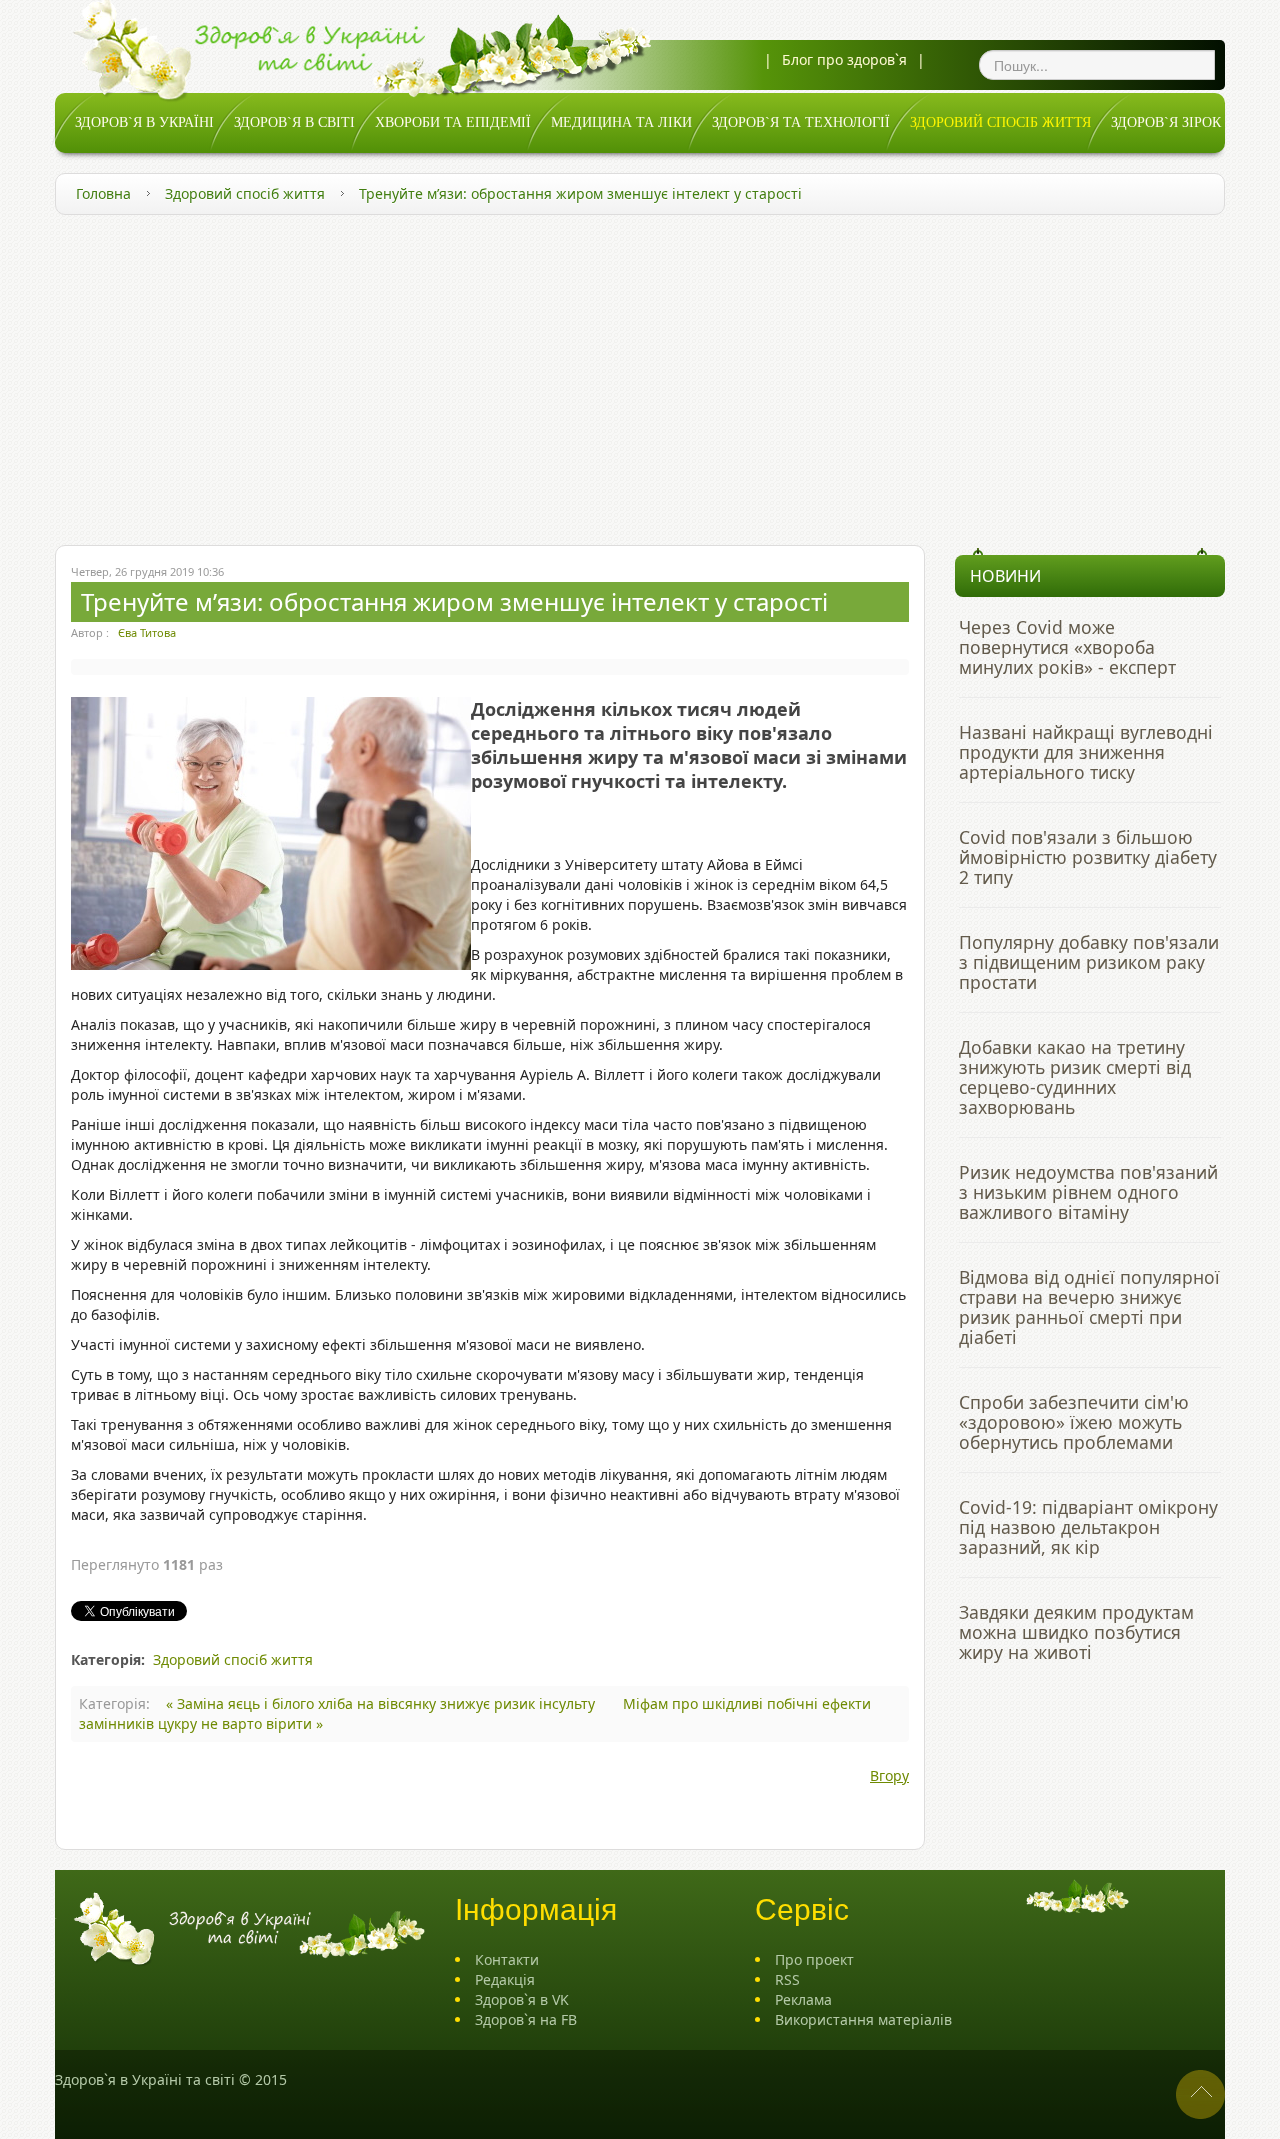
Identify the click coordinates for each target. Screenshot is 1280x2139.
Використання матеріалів (863, 2019)
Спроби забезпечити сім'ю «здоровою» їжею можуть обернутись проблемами (1074, 1422)
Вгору (889, 1775)
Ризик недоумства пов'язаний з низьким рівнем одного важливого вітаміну (1088, 1192)
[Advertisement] (640, 375)
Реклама (803, 1999)
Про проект (814, 1959)
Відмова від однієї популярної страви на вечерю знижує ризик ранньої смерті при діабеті (1089, 1307)
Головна (103, 193)
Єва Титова (147, 632)
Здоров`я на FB (526, 2019)
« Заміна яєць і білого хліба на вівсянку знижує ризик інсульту (382, 1703)
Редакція (505, 1979)
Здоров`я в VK (522, 1999)
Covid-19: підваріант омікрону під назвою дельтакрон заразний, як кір (1088, 1527)
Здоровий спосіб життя (245, 193)
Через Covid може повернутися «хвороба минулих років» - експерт (1067, 647)
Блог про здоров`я (844, 59)
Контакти (507, 1959)
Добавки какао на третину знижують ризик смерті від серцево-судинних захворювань (1075, 1077)
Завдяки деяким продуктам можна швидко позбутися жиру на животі (1076, 1632)
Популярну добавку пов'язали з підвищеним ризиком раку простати (1089, 962)
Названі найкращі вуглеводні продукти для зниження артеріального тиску (1086, 752)
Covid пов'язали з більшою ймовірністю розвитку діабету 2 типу (1088, 857)
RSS (787, 1979)
